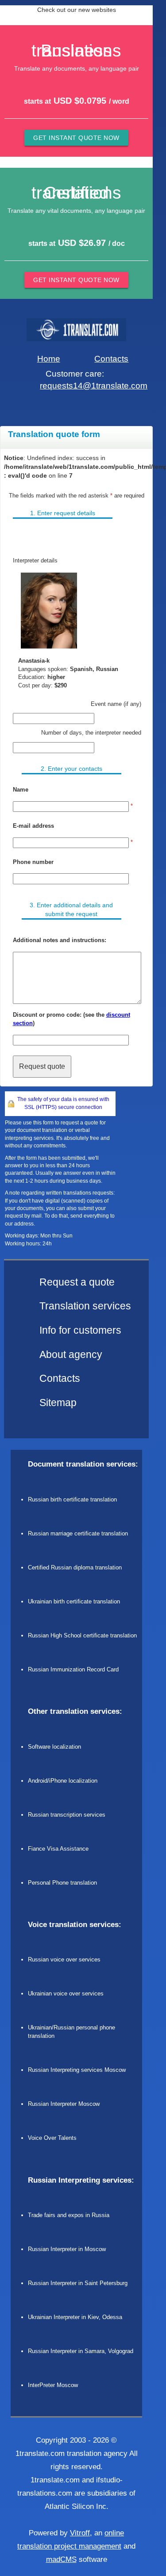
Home (49, 359)
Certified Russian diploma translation (75, 1567)
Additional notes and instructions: (60, 940)
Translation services (85, 1306)
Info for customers (80, 1330)
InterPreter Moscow (53, 2385)
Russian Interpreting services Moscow (77, 2070)
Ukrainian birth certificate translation (74, 1601)
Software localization (54, 1747)
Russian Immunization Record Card (73, 1669)
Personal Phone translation (62, 1883)
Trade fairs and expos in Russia (69, 2215)
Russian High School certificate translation (82, 1635)
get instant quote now (76, 138)
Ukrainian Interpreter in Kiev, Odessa (75, 2317)
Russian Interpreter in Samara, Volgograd (81, 2351)
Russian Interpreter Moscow (64, 2104)
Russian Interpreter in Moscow (67, 2249)
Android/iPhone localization (63, 1781)
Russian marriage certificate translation (78, 1533)
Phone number (33, 862)
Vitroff (80, 2533)
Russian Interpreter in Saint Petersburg (78, 2283)
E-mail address (33, 826)
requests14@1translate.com (94, 386)
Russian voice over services (64, 1959)
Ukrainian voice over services (66, 1993)
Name (21, 790)
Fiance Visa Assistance (58, 1849)
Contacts (111, 359)
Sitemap (58, 1403)
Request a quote (77, 1282)
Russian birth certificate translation (72, 1499)
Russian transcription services (67, 1815)
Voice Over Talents (52, 2138)
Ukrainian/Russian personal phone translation (71, 2032)
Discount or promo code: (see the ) (71, 1019)
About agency (71, 1355)
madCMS (61, 2559)
